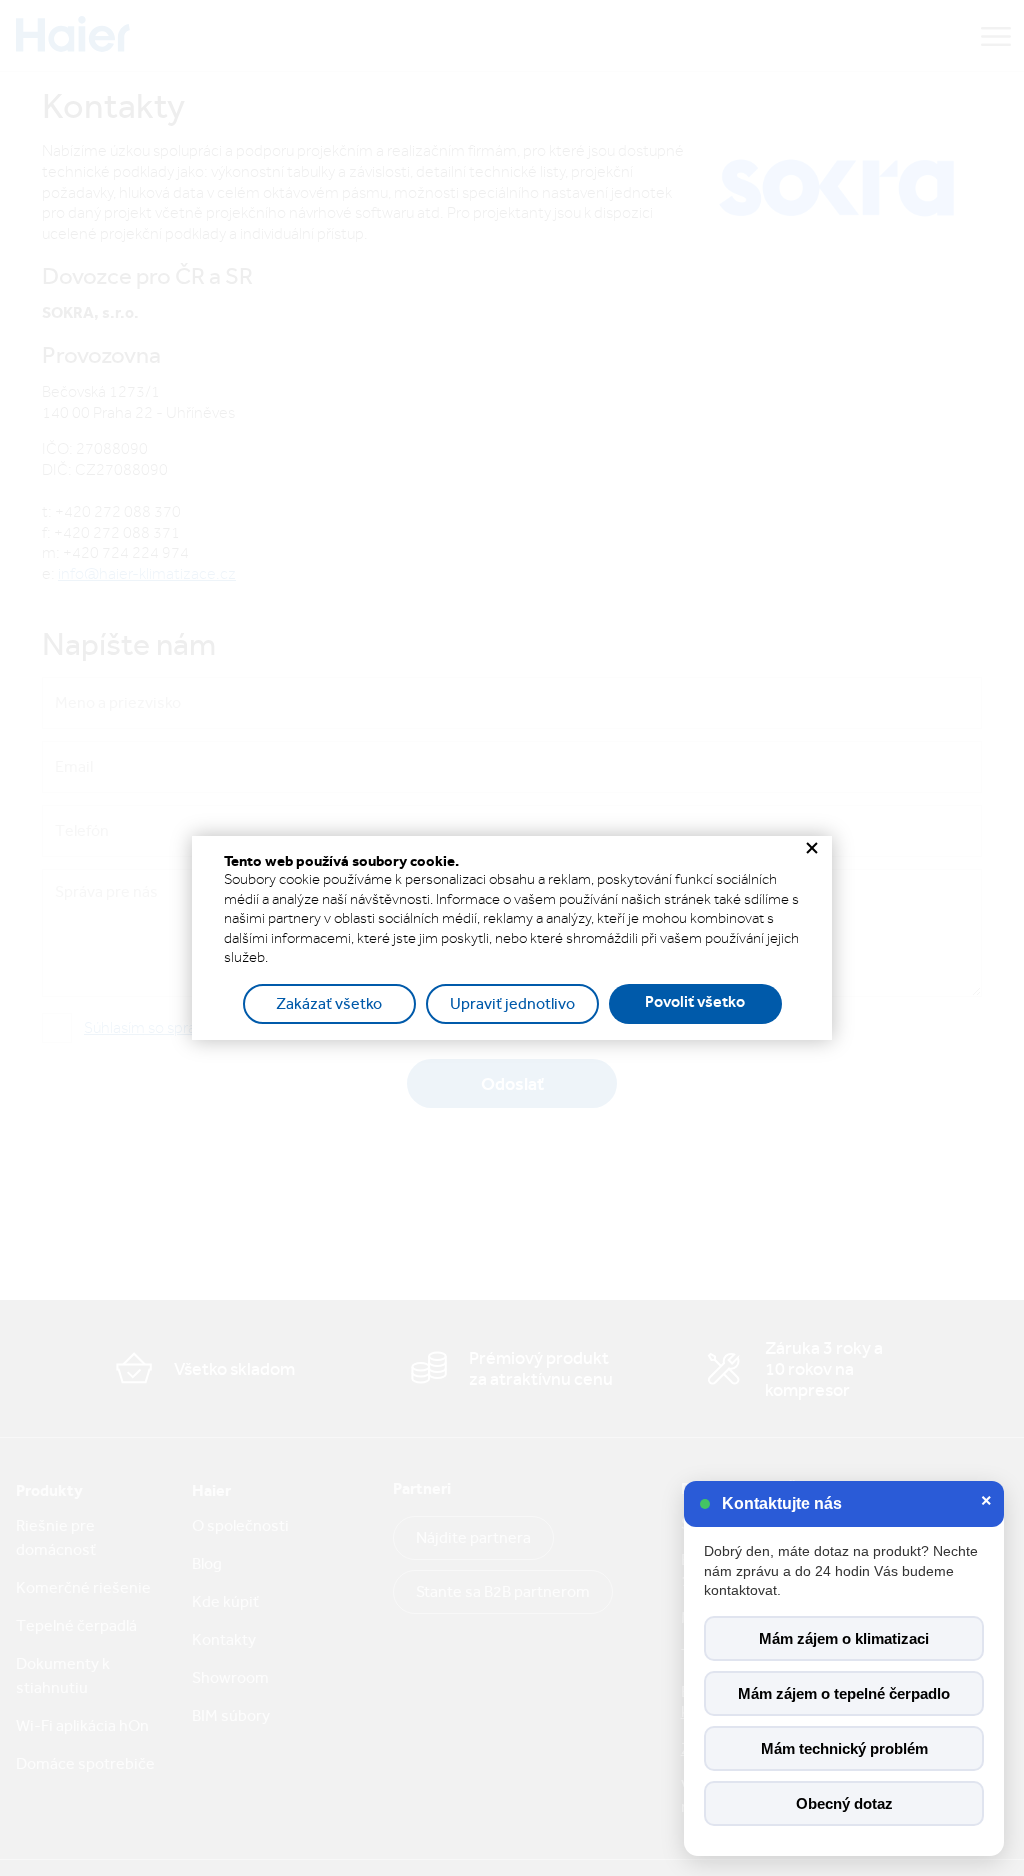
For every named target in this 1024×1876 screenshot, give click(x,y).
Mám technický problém (844, 1748)
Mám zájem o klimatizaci (844, 1638)
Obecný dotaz (844, 1803)
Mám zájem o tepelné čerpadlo (844, 1693)
